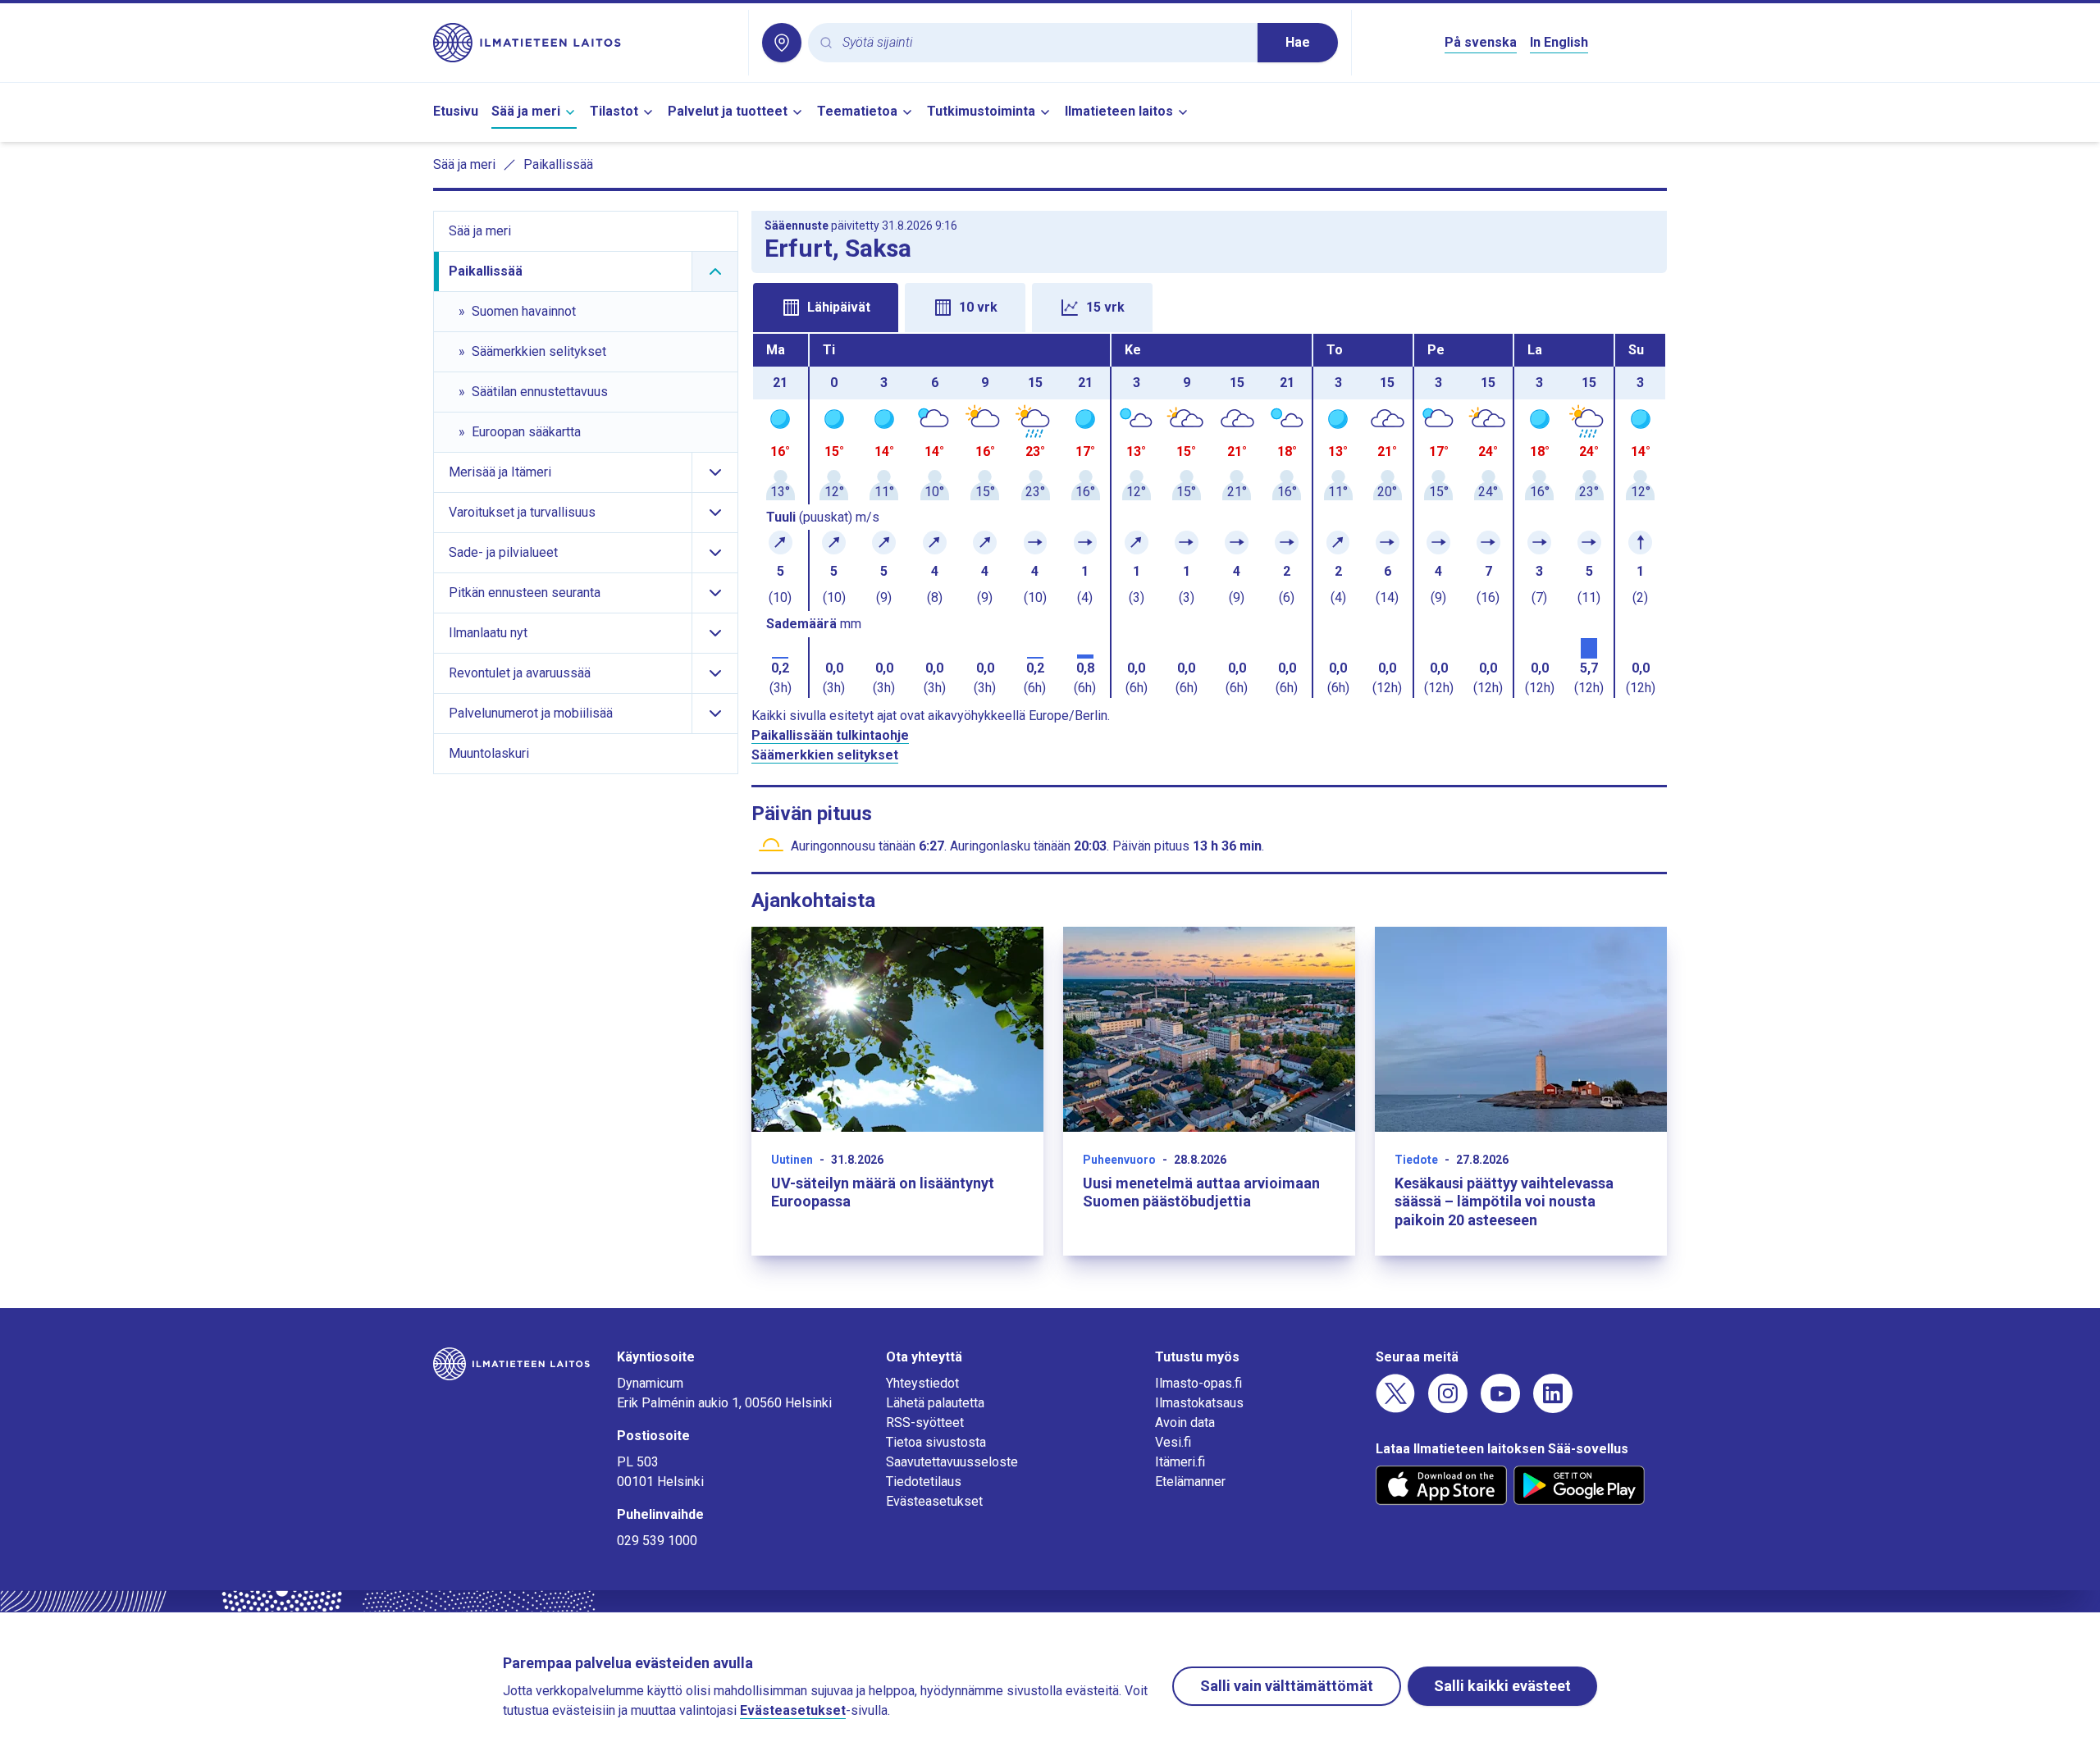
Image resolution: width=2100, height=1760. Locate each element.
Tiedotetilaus (924, 1482)
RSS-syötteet (925, 1423)
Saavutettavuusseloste (952, 1462)
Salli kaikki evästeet (1502, 1686)
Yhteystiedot (922, 1383)
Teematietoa (857, 111)
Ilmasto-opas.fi (1198, 1383)
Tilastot (614, 111)
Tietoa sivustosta (936, 1442)
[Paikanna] (782, 43)
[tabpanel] (1209, 516)
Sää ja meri (526, 111)
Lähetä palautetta (935, 1403)
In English (1559, 42)
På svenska (1481, 42)
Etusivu (456, 111)
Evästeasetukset (934, 1501)
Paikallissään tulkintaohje (830, 735)
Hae (1298, 42)
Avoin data (1185, 1423)
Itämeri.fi (1180, 1462)
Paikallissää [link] (558, 164)
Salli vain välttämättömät (1287, 1686)
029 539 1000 (657, 1541)
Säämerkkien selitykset (825, 755)
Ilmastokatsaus (1199, 1403)
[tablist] (1209, 306)
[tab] (826, 308)
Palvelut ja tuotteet (728, 111)
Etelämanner (1190, 1482)
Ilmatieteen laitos (1119, 111)
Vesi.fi (1173, 1442)
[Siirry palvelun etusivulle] (584, 43)
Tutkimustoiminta (981, 111)
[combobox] (1043, 43)
